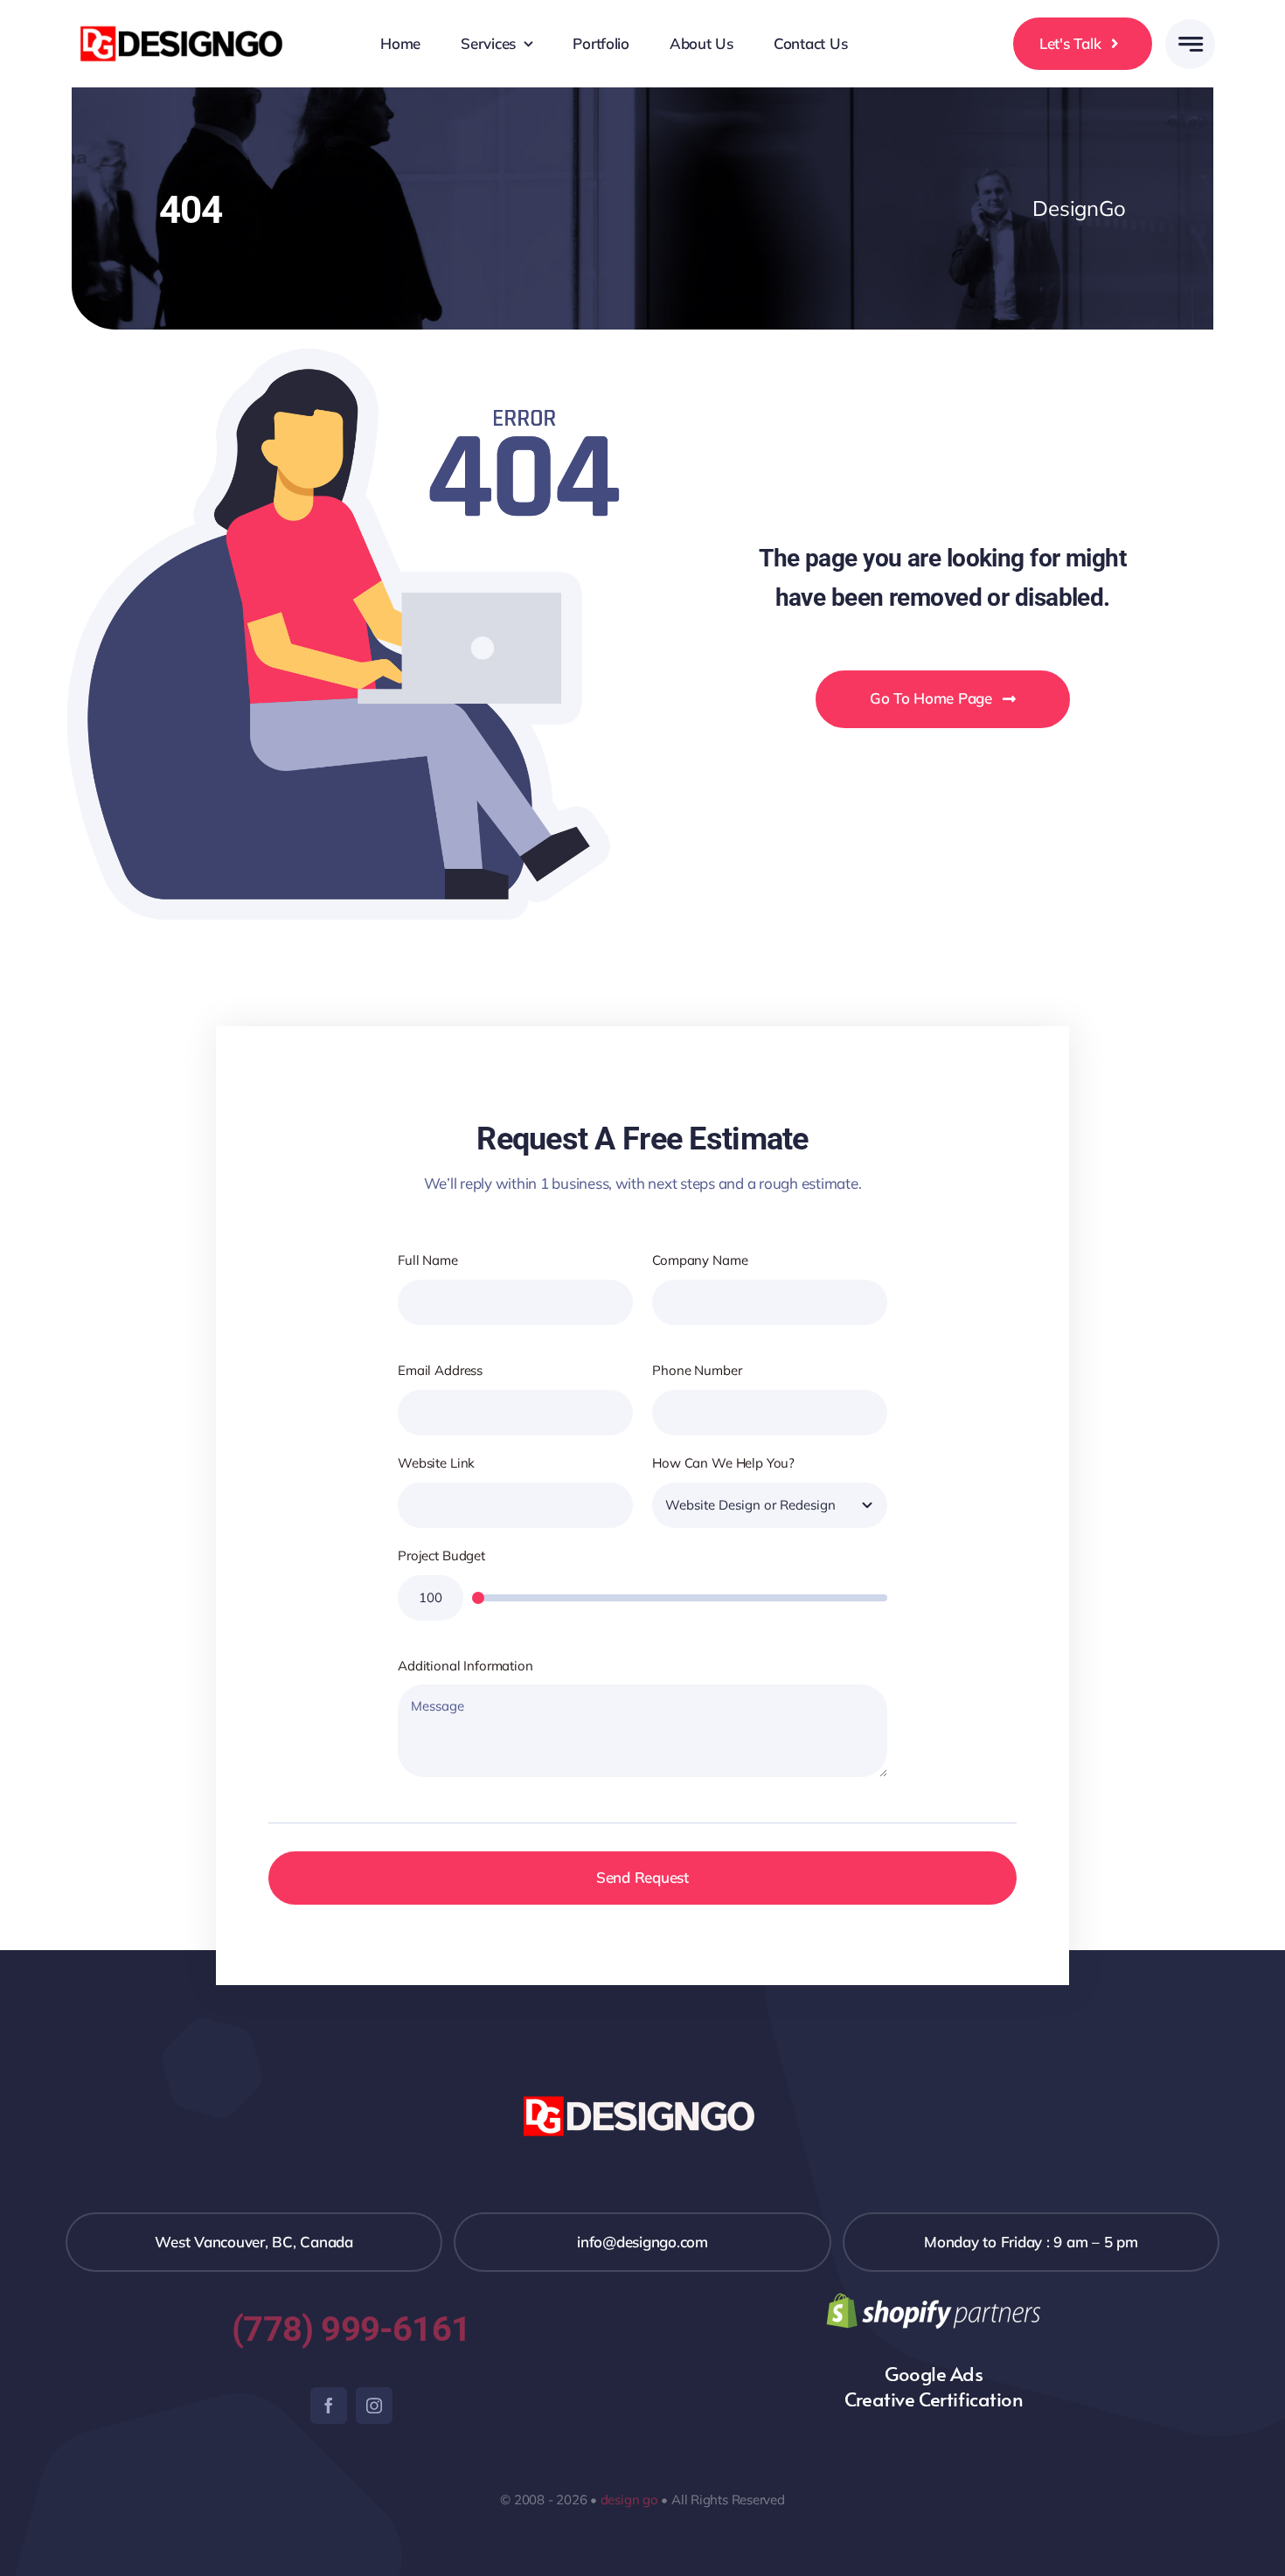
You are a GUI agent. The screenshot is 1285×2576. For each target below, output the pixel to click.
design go (629, 2500)
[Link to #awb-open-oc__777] (1190, 44)
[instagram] (374, 2406)
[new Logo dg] (184, 25)
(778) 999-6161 (351, 2329)
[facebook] (329, 2406)
